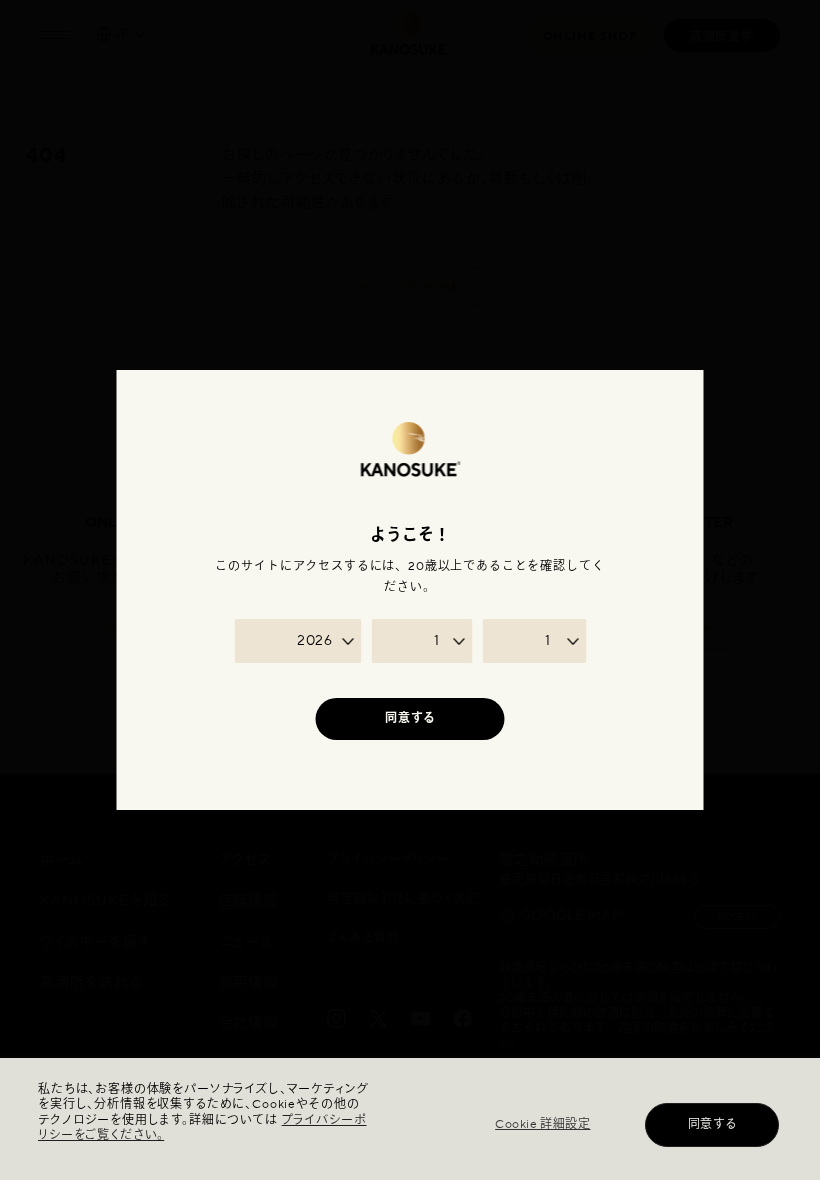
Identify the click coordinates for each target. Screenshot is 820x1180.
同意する (712, 1124)
